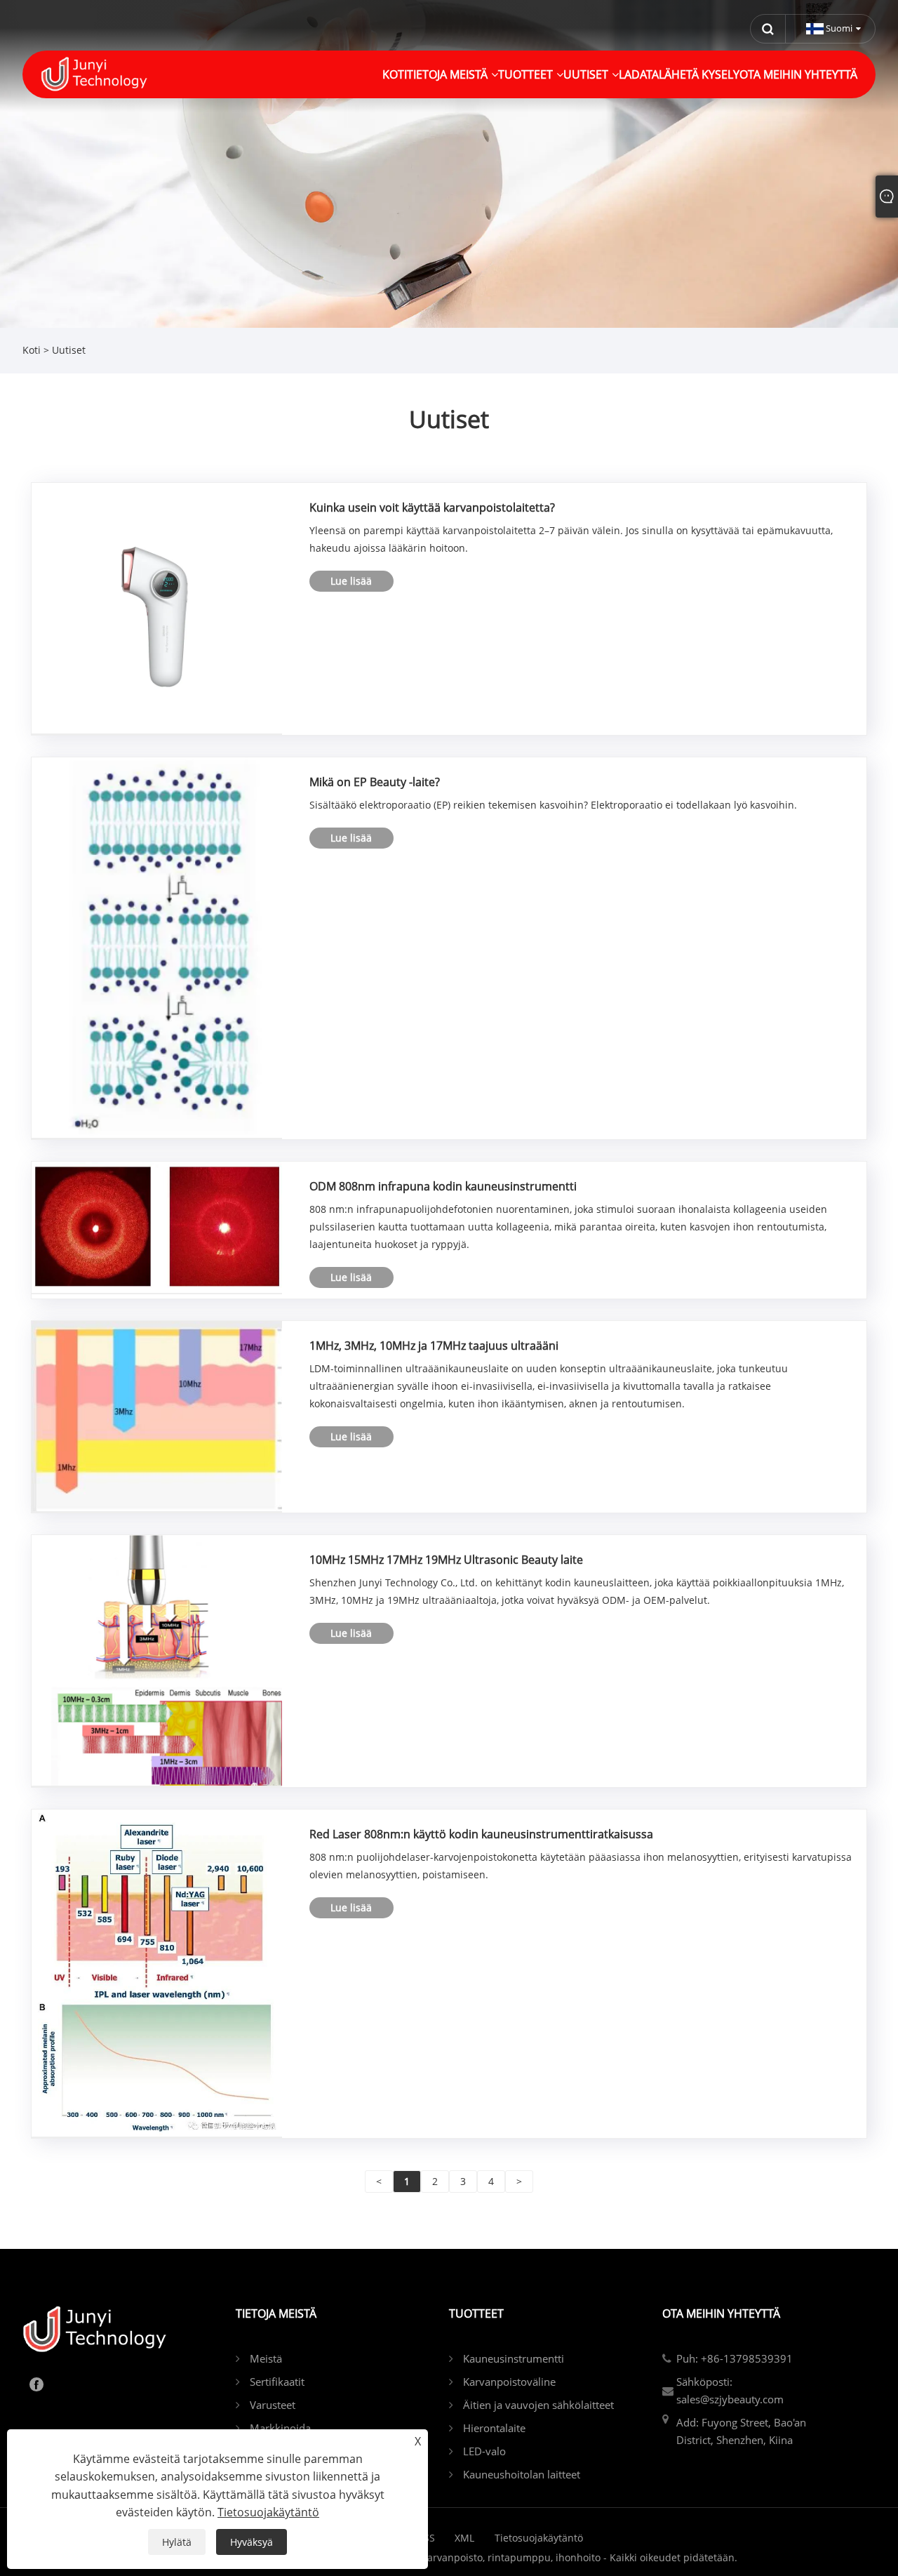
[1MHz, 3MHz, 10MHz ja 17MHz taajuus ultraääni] (157, 1415)
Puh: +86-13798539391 (735, 2358)
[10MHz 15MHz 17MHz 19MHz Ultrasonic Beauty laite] (157, 1660)
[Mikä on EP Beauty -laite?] (157, 947)
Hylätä (177, 2542)
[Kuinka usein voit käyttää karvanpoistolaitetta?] (157, 608)
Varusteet (273, 2405)
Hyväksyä (252, 2542)
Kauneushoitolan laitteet (522, 2474)
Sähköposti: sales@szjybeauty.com (730, 2390)
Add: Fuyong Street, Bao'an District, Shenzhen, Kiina (741, 2431)
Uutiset (69, 350)
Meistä (266, 2358)
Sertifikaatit (277, 2382)
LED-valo (484, 2451)
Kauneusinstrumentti (514, 2358)
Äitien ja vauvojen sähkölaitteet (538, 2405)
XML (464, 2538)
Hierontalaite (494, 2428)
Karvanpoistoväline (509, 2382)
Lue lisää (351, 581)
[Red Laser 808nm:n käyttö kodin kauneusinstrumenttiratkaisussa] (157, 1972)
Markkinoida (280, 2428)
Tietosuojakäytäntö (539, 2538)
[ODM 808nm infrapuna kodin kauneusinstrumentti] (157, 1227)
